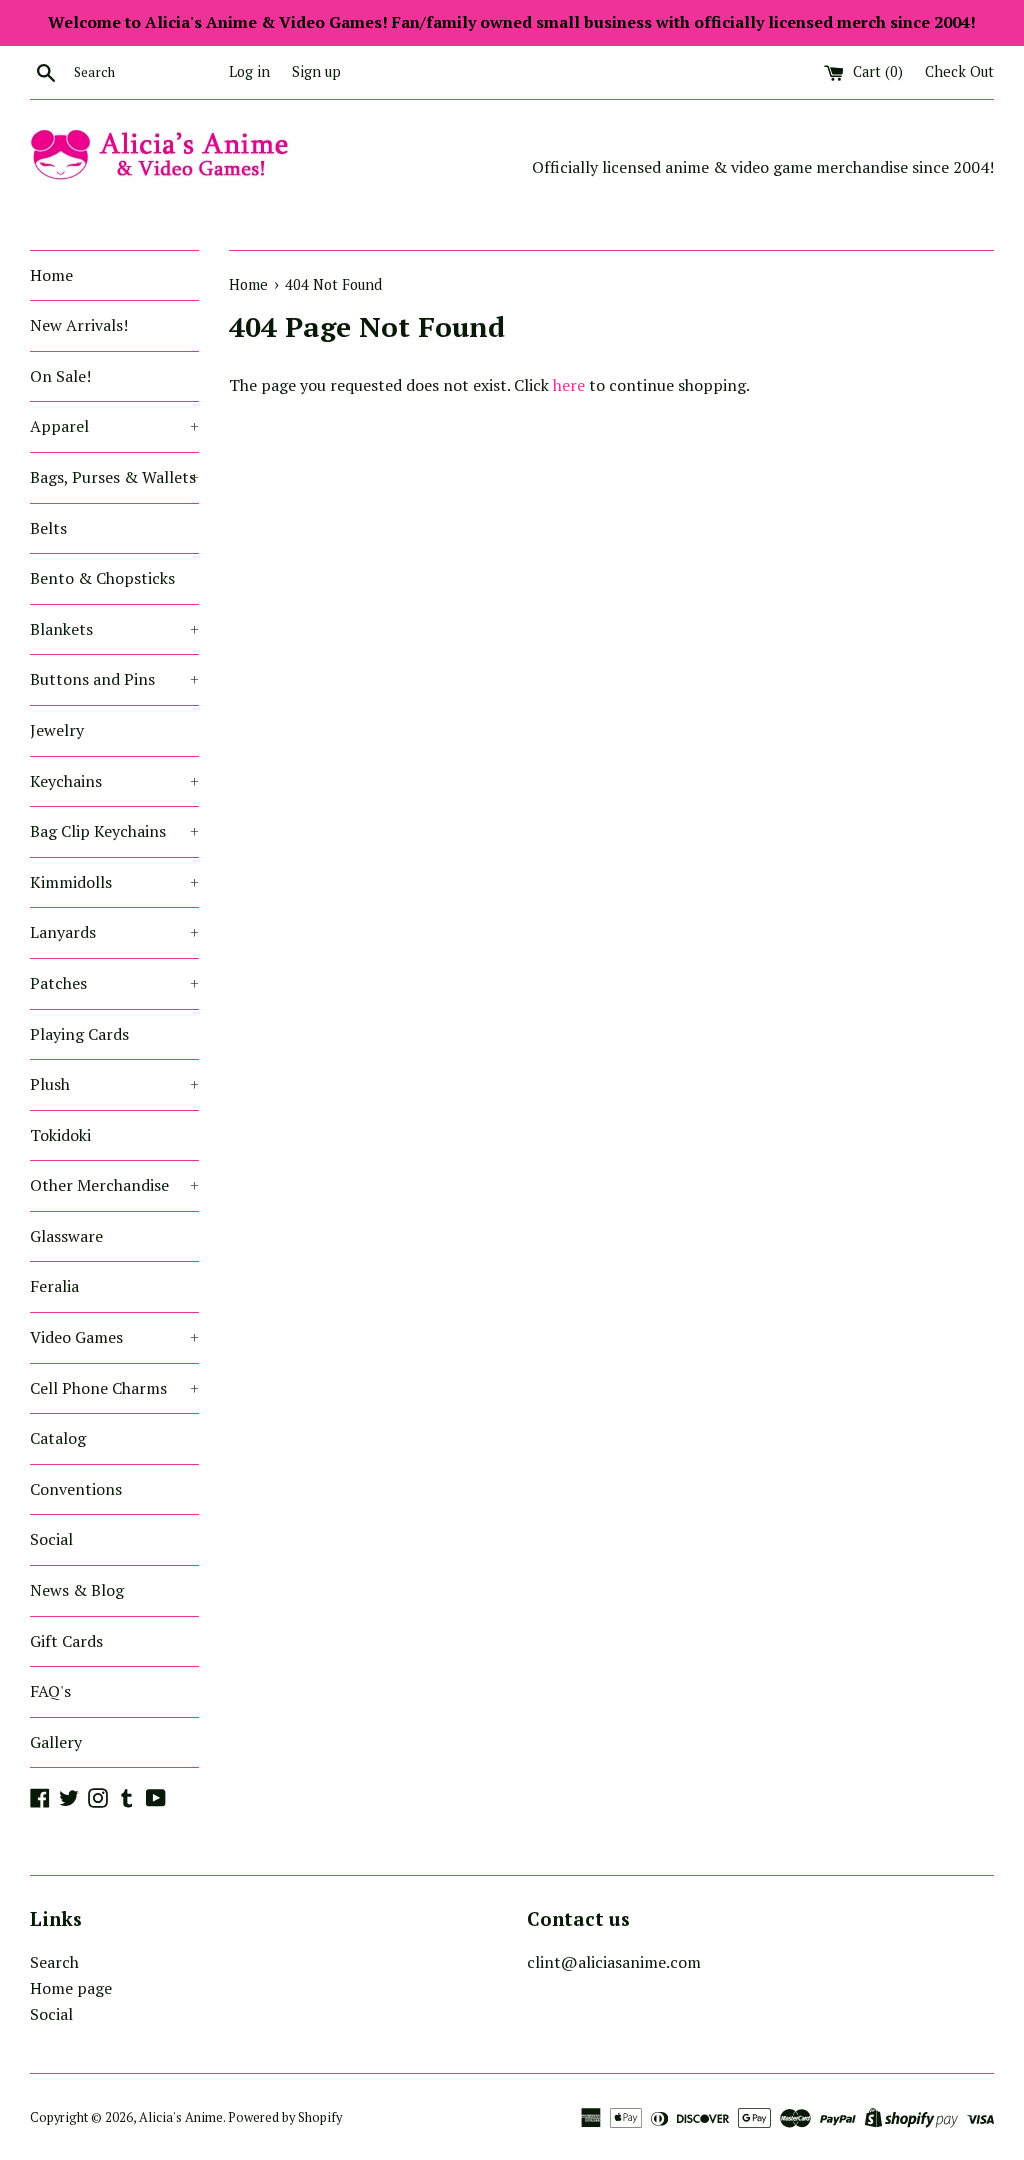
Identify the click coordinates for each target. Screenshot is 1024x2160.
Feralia (54, 1286)
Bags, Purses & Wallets (114, 477)
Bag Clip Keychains (114, 831)
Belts (48, 528)
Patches (114, 983)
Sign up (316, 71)
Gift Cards (66, 1641)
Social (51, 1539)
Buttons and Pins (114, 679)
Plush (114, 1084)
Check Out (959, 71)
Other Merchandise (114, 1185)
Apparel (114, 426)
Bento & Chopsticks (102, 578)
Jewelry (57, 730)
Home (51, 275)
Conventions (76, 1489)
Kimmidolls (114, 882)
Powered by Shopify (285, 2117)
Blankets (114, 629)
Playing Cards (79, 1034)
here (569, 385)
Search (54, 1962)
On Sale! (60, 376)
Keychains (114, 781)
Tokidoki (60, 1135)
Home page (71, 1988)
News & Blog (77, 1590)
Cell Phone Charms (114, 1388)
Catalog (58, 1438)
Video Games (114, 1337)
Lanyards (114, 932)
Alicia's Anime (181, 2117)
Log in (249, 71)
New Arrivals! (79, 325)
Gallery (56, 1742)
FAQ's (50, 1691)
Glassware (66, 1236)
